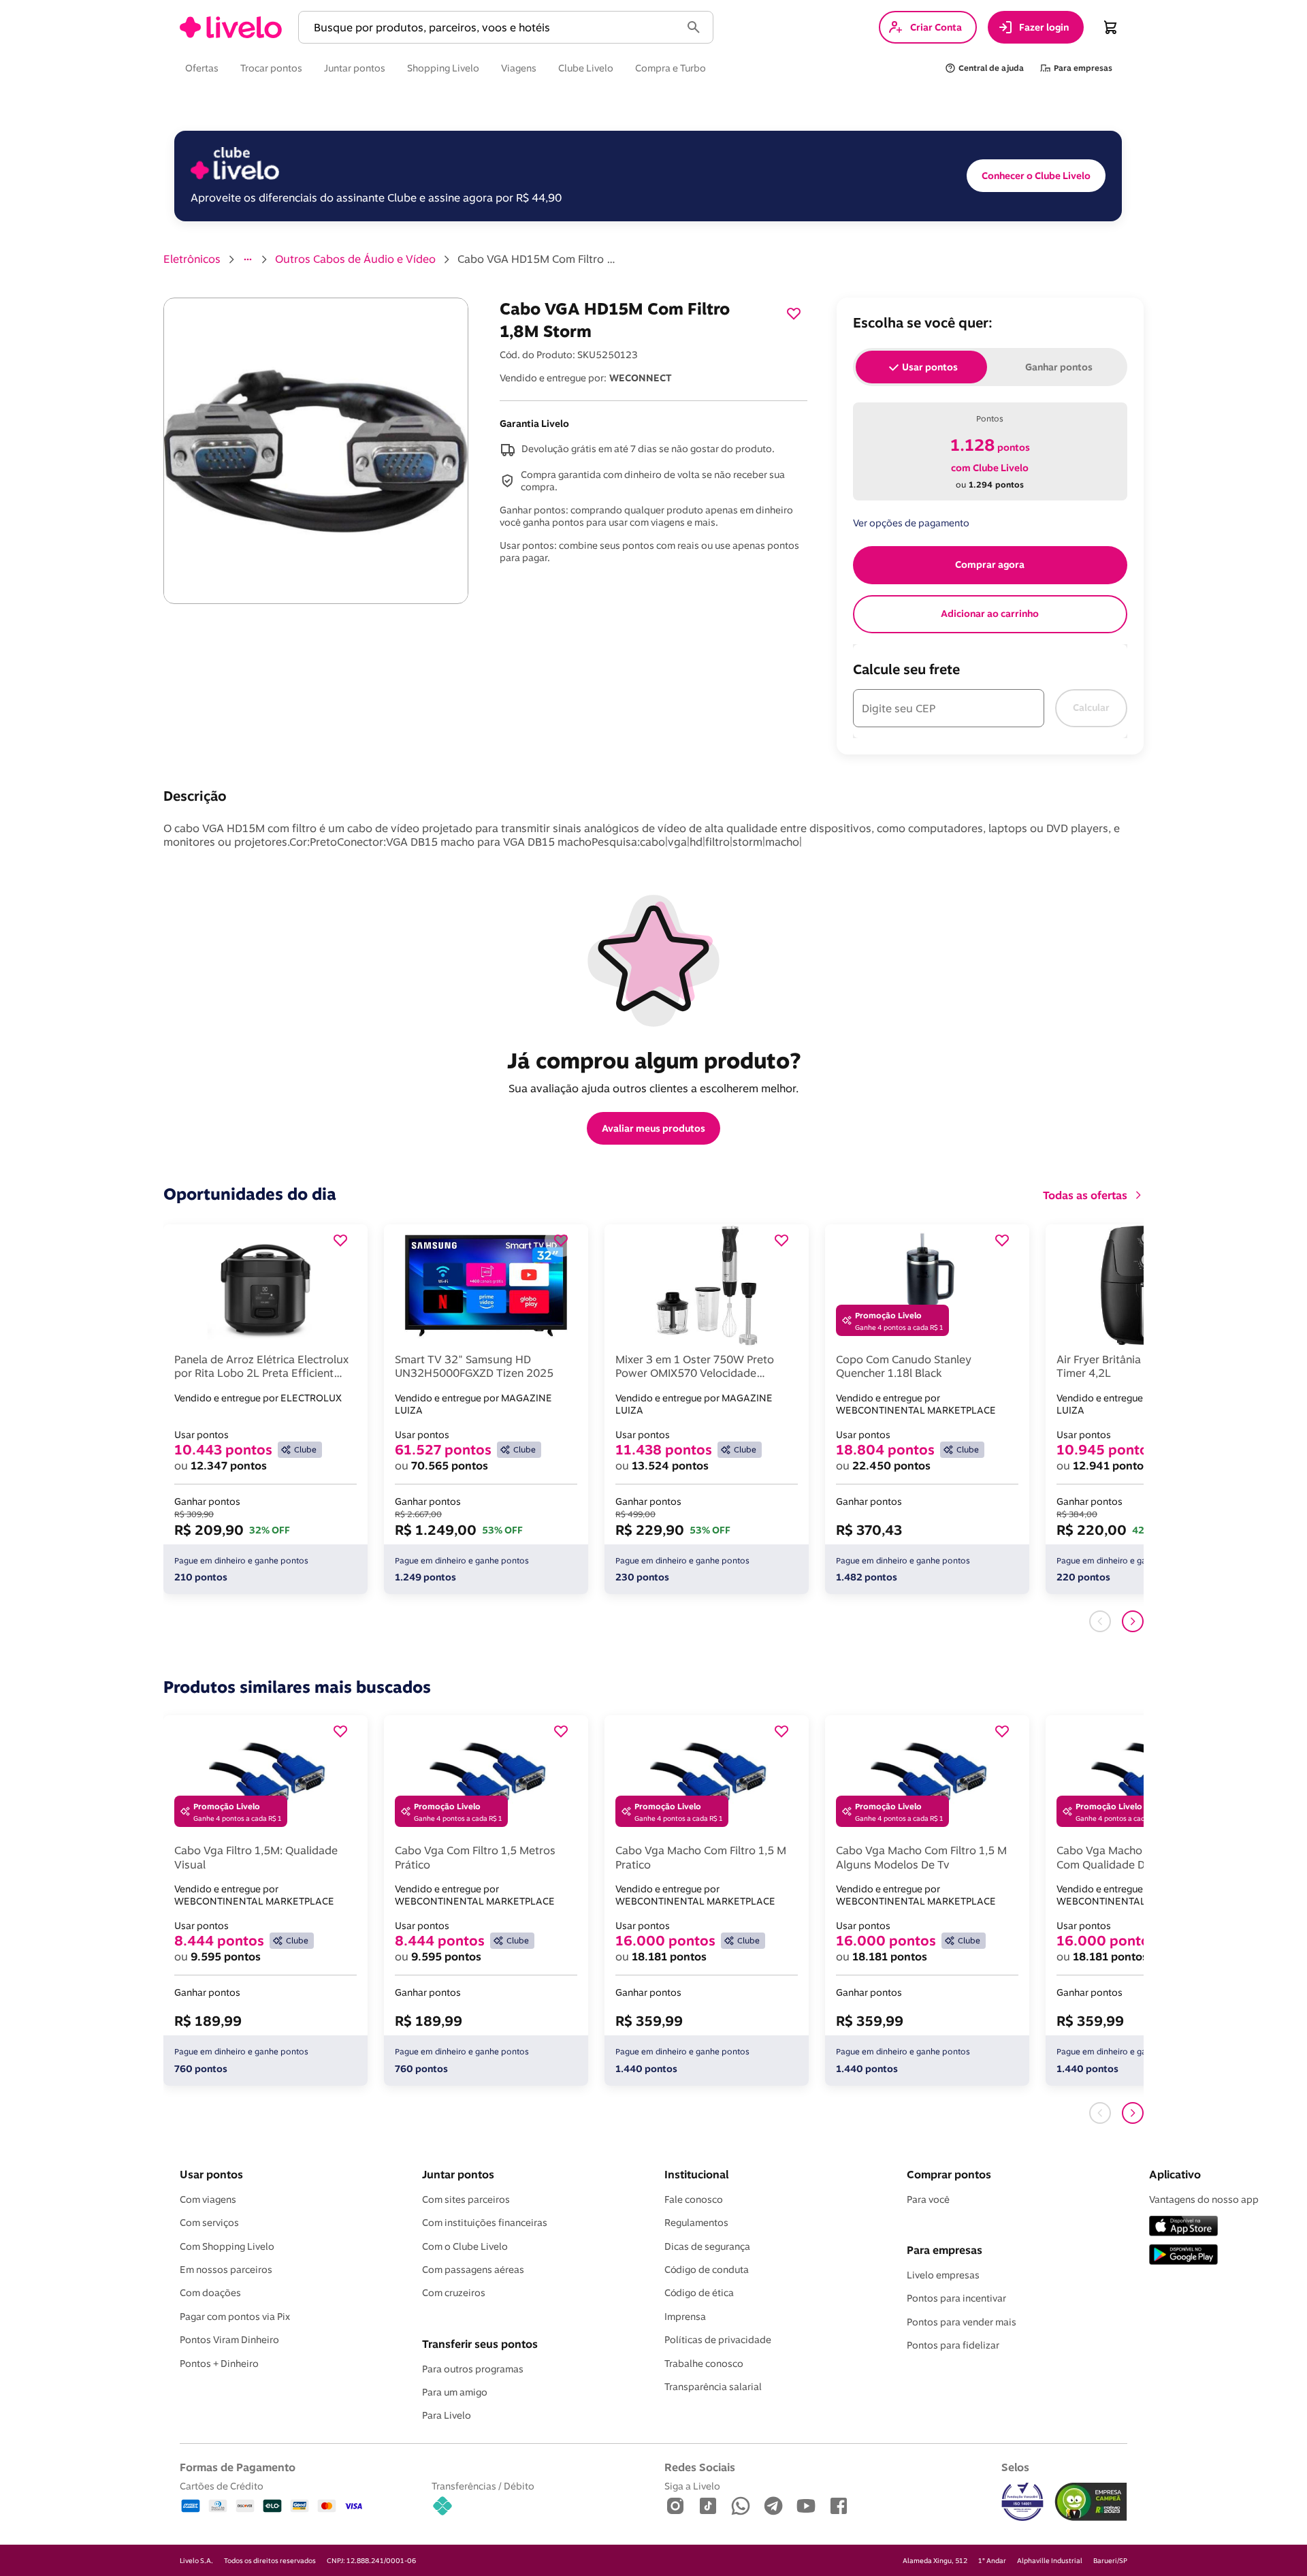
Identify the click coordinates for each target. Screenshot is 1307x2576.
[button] (492, 28)
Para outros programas (473, 2369)
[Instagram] (675, 2507)
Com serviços (209, 2223)
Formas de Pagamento (238, 2467)
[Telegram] (773, 2507)
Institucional (696, 2174)
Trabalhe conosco (704, 2364)
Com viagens (208, 2199)
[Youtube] (806, 2507)
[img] (1091, 2502)
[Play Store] (1183, 2256)
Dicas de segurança (707, 2246)
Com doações (210, 2293)
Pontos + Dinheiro (219, 2364)
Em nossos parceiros (226, 2270)
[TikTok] (708, 2507)
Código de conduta (707, 2270)
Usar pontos (211, 2174)
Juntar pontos (458, 2174)
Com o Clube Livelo (465, 2246)
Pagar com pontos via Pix (235, 2317)
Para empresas (945, 2250)
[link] (231, 27)
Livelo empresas (943, 2275)
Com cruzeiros (454, 2293)
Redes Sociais (700, 2467)
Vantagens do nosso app (1204, 2199)
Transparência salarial (713, 2387)
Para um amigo (455, 2392)
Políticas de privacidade (718, 2340)
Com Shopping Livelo (227, 2246)
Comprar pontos (949, 2174)
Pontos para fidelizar (953, 2345)
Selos (1015, 2467)
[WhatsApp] (741, 2507)
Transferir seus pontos (480, 2344)
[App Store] (1183, 2227)
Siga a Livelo (692, 2486)
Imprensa (685, 2317)
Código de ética (699, 2293)
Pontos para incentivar (956, 2298)
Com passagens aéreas (473, 2270)
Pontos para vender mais (962, 2322)
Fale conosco (694, 2199)
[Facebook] (839, 2507)
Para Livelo (447, 2415)
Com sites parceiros (466, 2199)
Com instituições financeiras (485, 2223)
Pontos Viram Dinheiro (229, 2340)
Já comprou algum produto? (654, 1060)
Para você (928, 2199)
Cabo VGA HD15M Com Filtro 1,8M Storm (539, 259)
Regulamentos (696, 2223)
